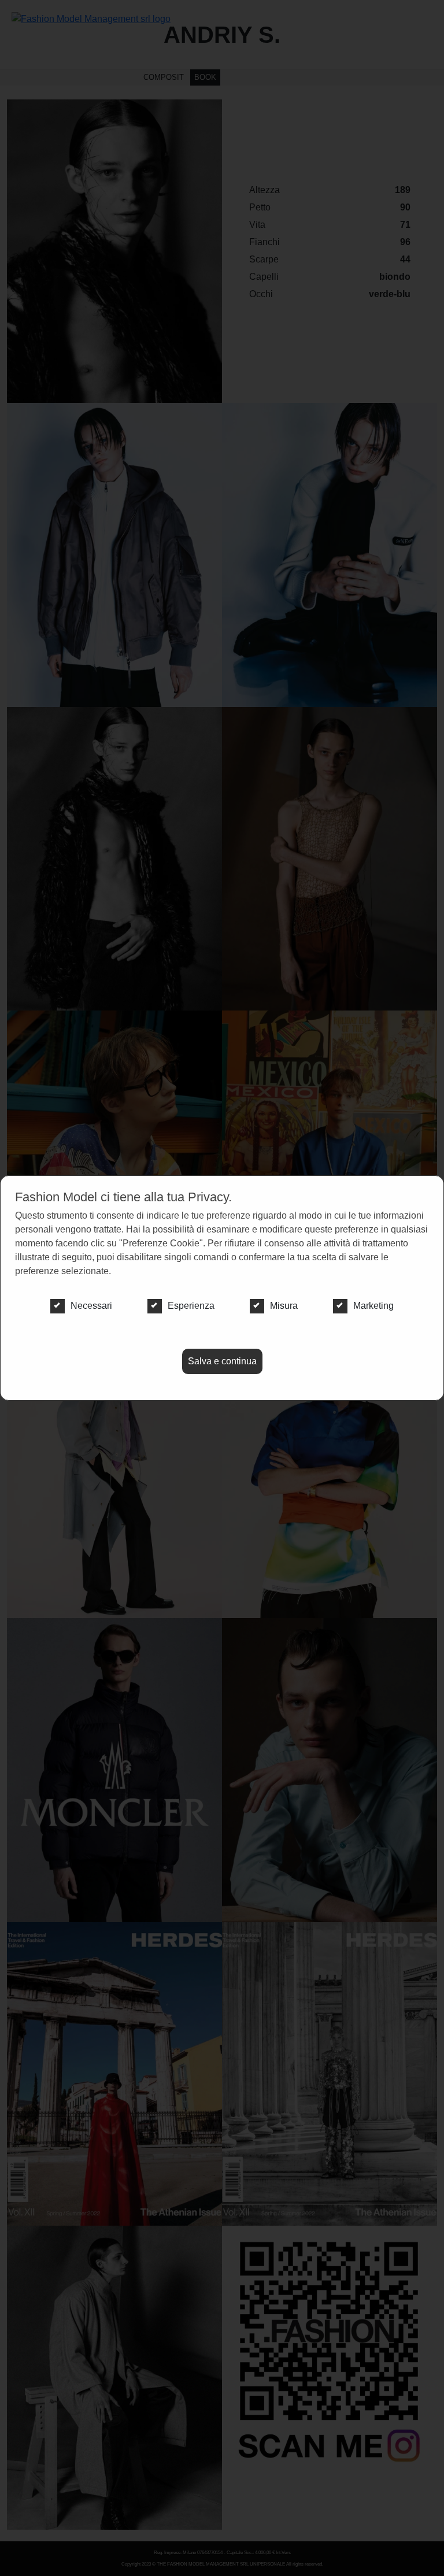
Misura (284, 1306)
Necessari (91, 1306)
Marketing (373, 1306)
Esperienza (191, 1306)
